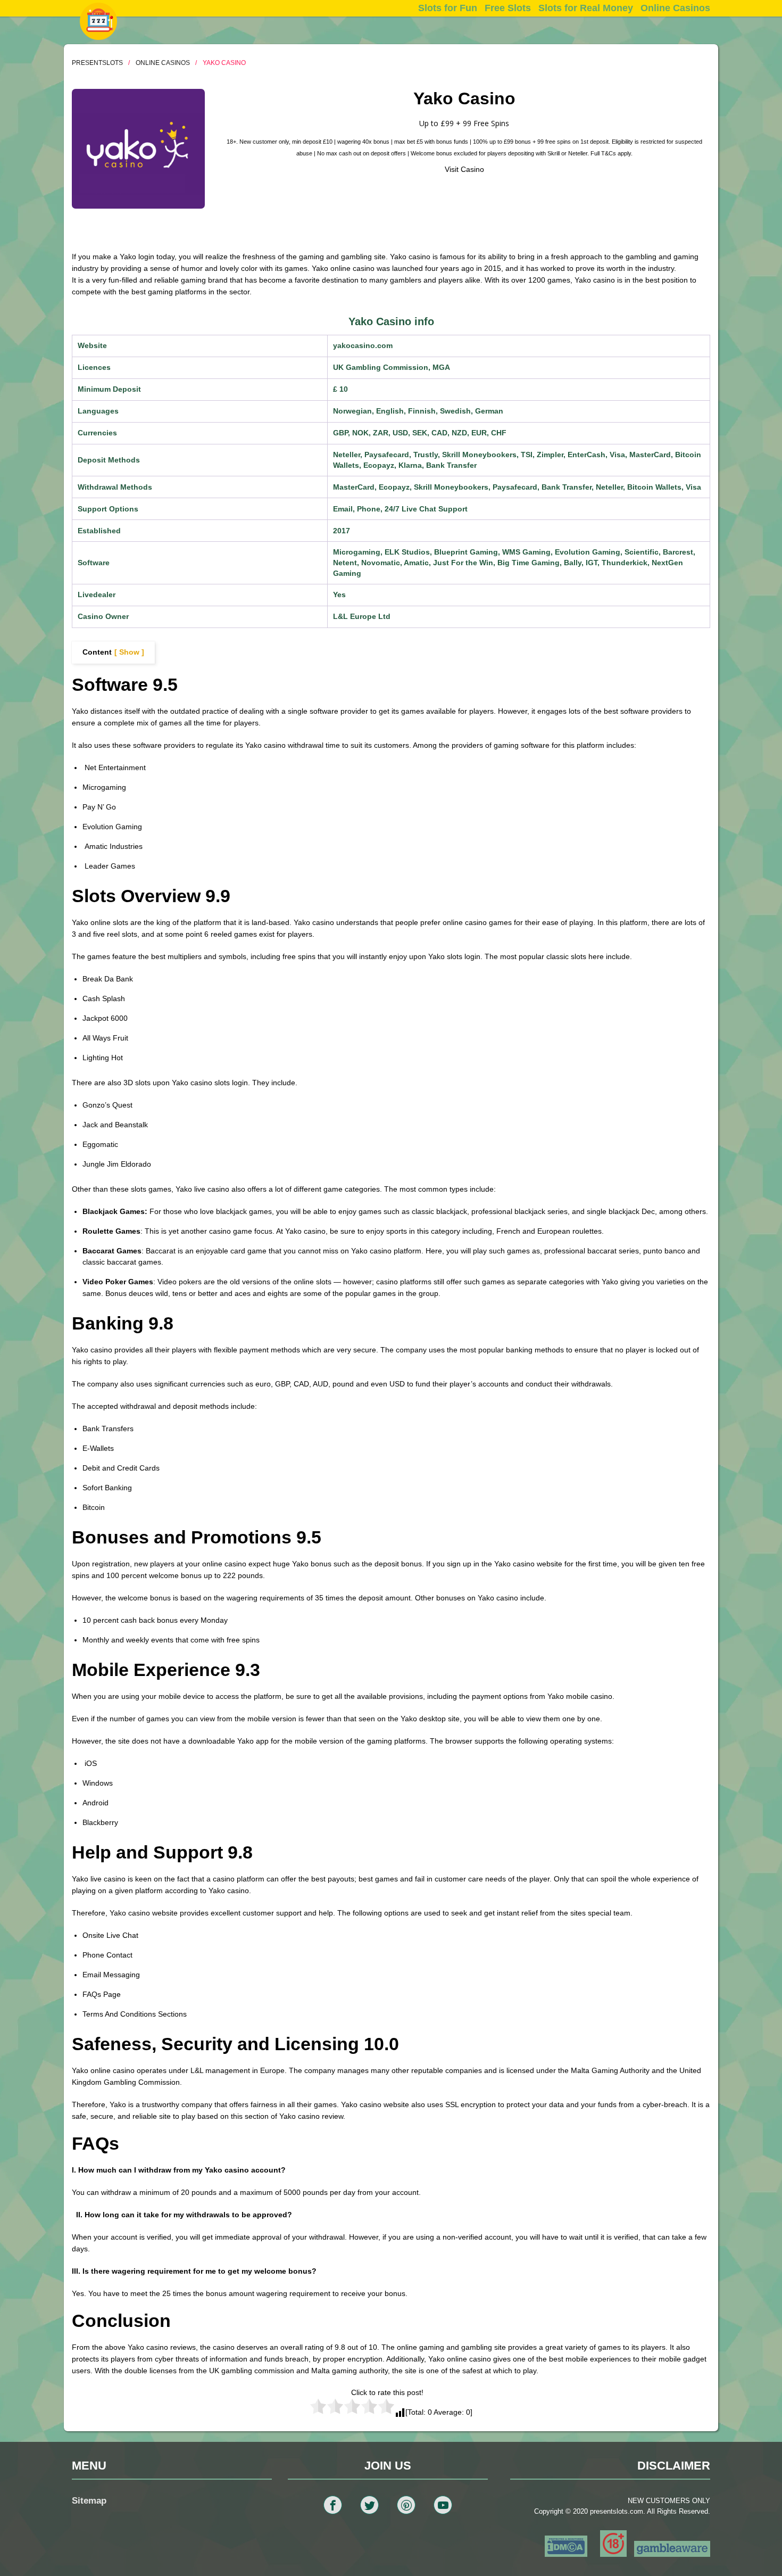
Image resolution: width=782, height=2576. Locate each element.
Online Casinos (675, 8)
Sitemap (89, 2501)
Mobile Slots (508, 26)
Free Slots (508, 8)
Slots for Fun (448, 8)
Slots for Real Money (586, 8)
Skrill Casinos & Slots (675, 26)
